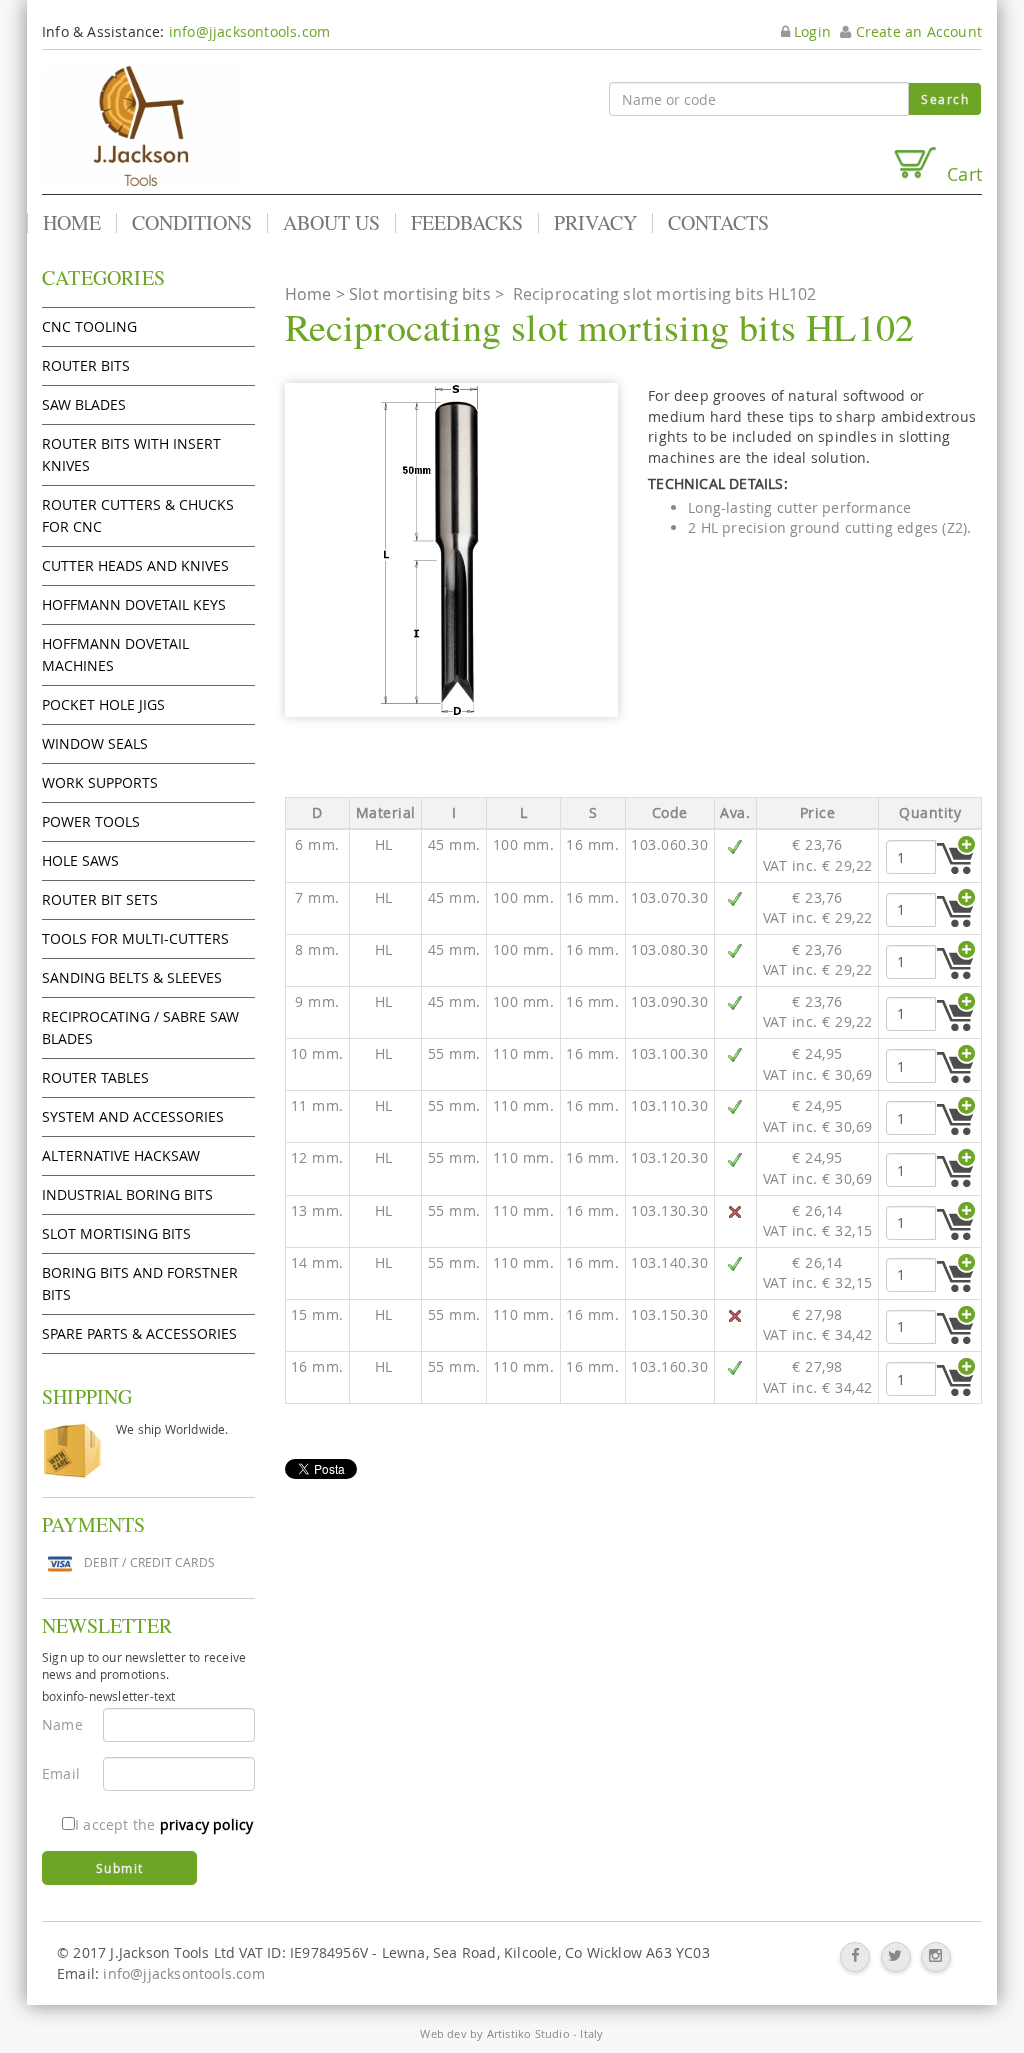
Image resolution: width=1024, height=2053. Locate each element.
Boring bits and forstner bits (140, 1283)
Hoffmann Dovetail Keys (134, 604)
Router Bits (86, 365)
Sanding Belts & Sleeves (132, 977)
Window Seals (95, 743)
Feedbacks (467, 223)
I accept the (164, 1824)
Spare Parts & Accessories (139, 1333)
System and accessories (133, 1116)
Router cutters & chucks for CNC (138, 515)
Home (72, 223)
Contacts (718, 223)
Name (62, 1724)
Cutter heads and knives (135, 565)
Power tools (91, 821)
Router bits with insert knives (131, 454)
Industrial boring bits (127, 1194)
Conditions (192, 223)
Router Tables (95, 1077)
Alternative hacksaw (121, 1155)
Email (61, 1773)
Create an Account (916, 31)
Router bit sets (100, 899)
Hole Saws (80, 860)
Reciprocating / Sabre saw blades (140, 1027)
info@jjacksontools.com (249, 31)
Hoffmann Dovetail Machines (115, 654)
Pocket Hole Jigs (103, 704)
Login (810, 31)
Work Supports (100, 782)
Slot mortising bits (116, 1233)
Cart (959, 173)
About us (331, 223)
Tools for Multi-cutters (135, 938)
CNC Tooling (89, 326)
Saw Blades (84, 404)
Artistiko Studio (528, 2033)
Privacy (595, 223)
